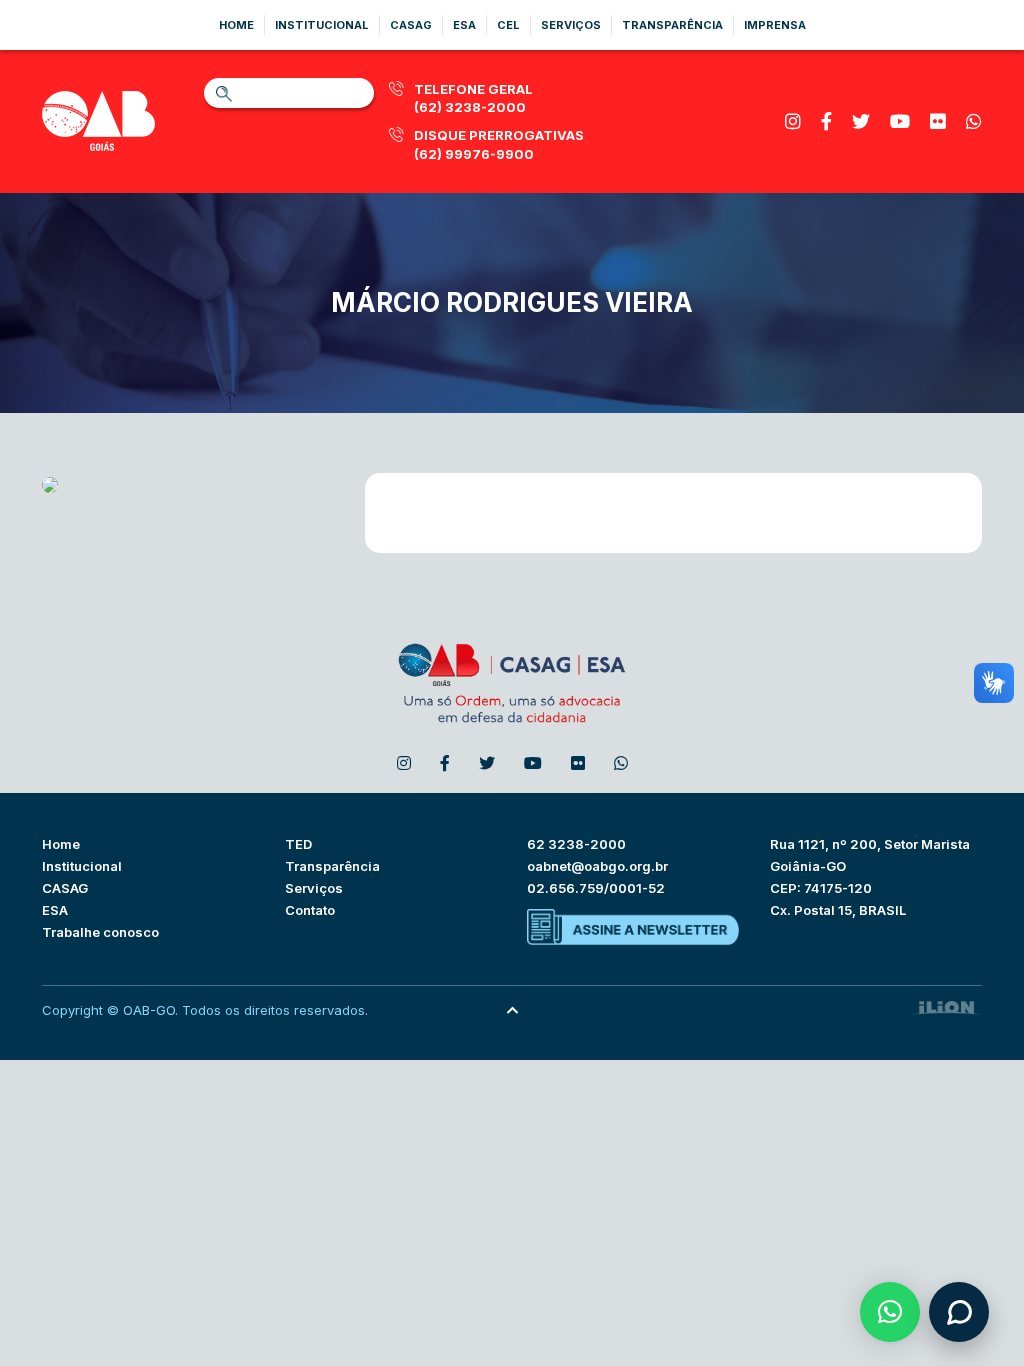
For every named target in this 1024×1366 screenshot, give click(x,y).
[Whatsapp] (974, 121)
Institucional (322, 25)
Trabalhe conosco (100, 932)
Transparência (672, 25)
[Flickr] (938, 121)
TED (298, 844)
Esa (464, 25)
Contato (310, 910)
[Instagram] (793, 121)
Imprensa (775, 25)
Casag (411, 25)
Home (236, 25)
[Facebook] (826, 121)
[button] (890, 1312)
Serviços (571, 25)
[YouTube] (900, 121)
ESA (55, 910)
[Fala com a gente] (959, 1312)
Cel (508, 25)
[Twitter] (861, 121)
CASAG (65, 888)
